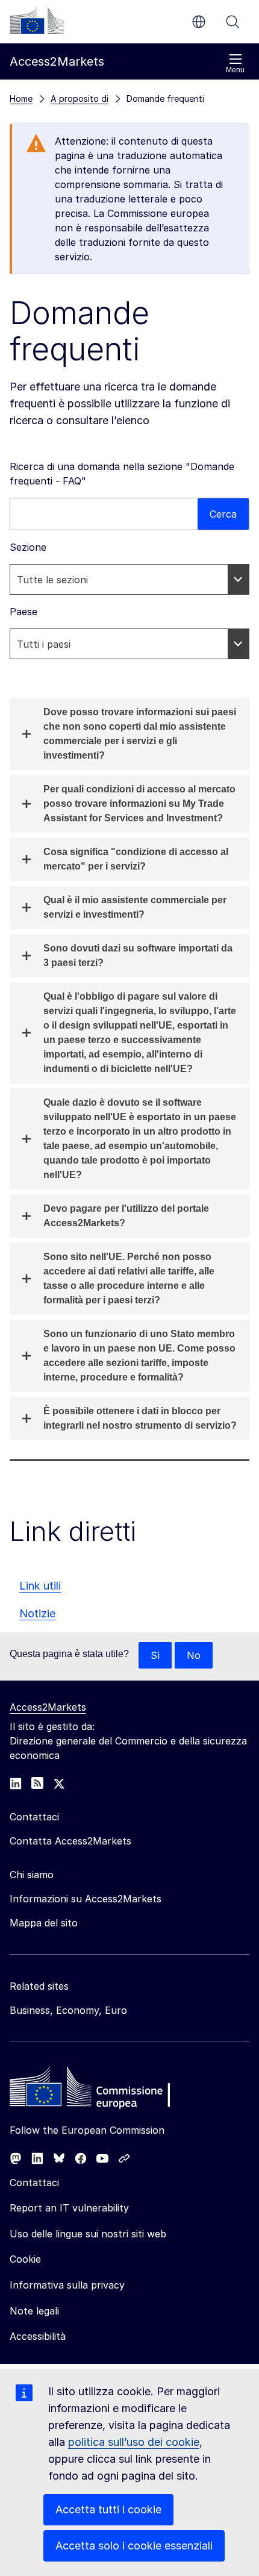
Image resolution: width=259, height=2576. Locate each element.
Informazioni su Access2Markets (86, 1899)
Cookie (25, 2259)
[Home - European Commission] (97, 2090)
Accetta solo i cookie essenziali (134, 2546)
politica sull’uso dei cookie (134, 2442)
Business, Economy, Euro (68, 2010)
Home (21, 99)
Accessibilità (38, 2336)
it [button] (199, 22)
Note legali (34, 2311)
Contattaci (34, 2183)
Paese (23, 612)
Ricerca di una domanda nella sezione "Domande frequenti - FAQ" (122, 474)
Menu (235, 70)
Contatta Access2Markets (70, 1841)
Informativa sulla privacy (67, 2285)
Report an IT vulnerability (69, 2208)
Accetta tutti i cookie (108, 2509)
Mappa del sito (44, 1923)
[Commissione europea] (37, 20)
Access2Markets (48, 1707)
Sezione (28, 547)
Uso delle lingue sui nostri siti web (88, 2234)
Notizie (37, 1613)
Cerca (232, 22)
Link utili (40, 1586)
